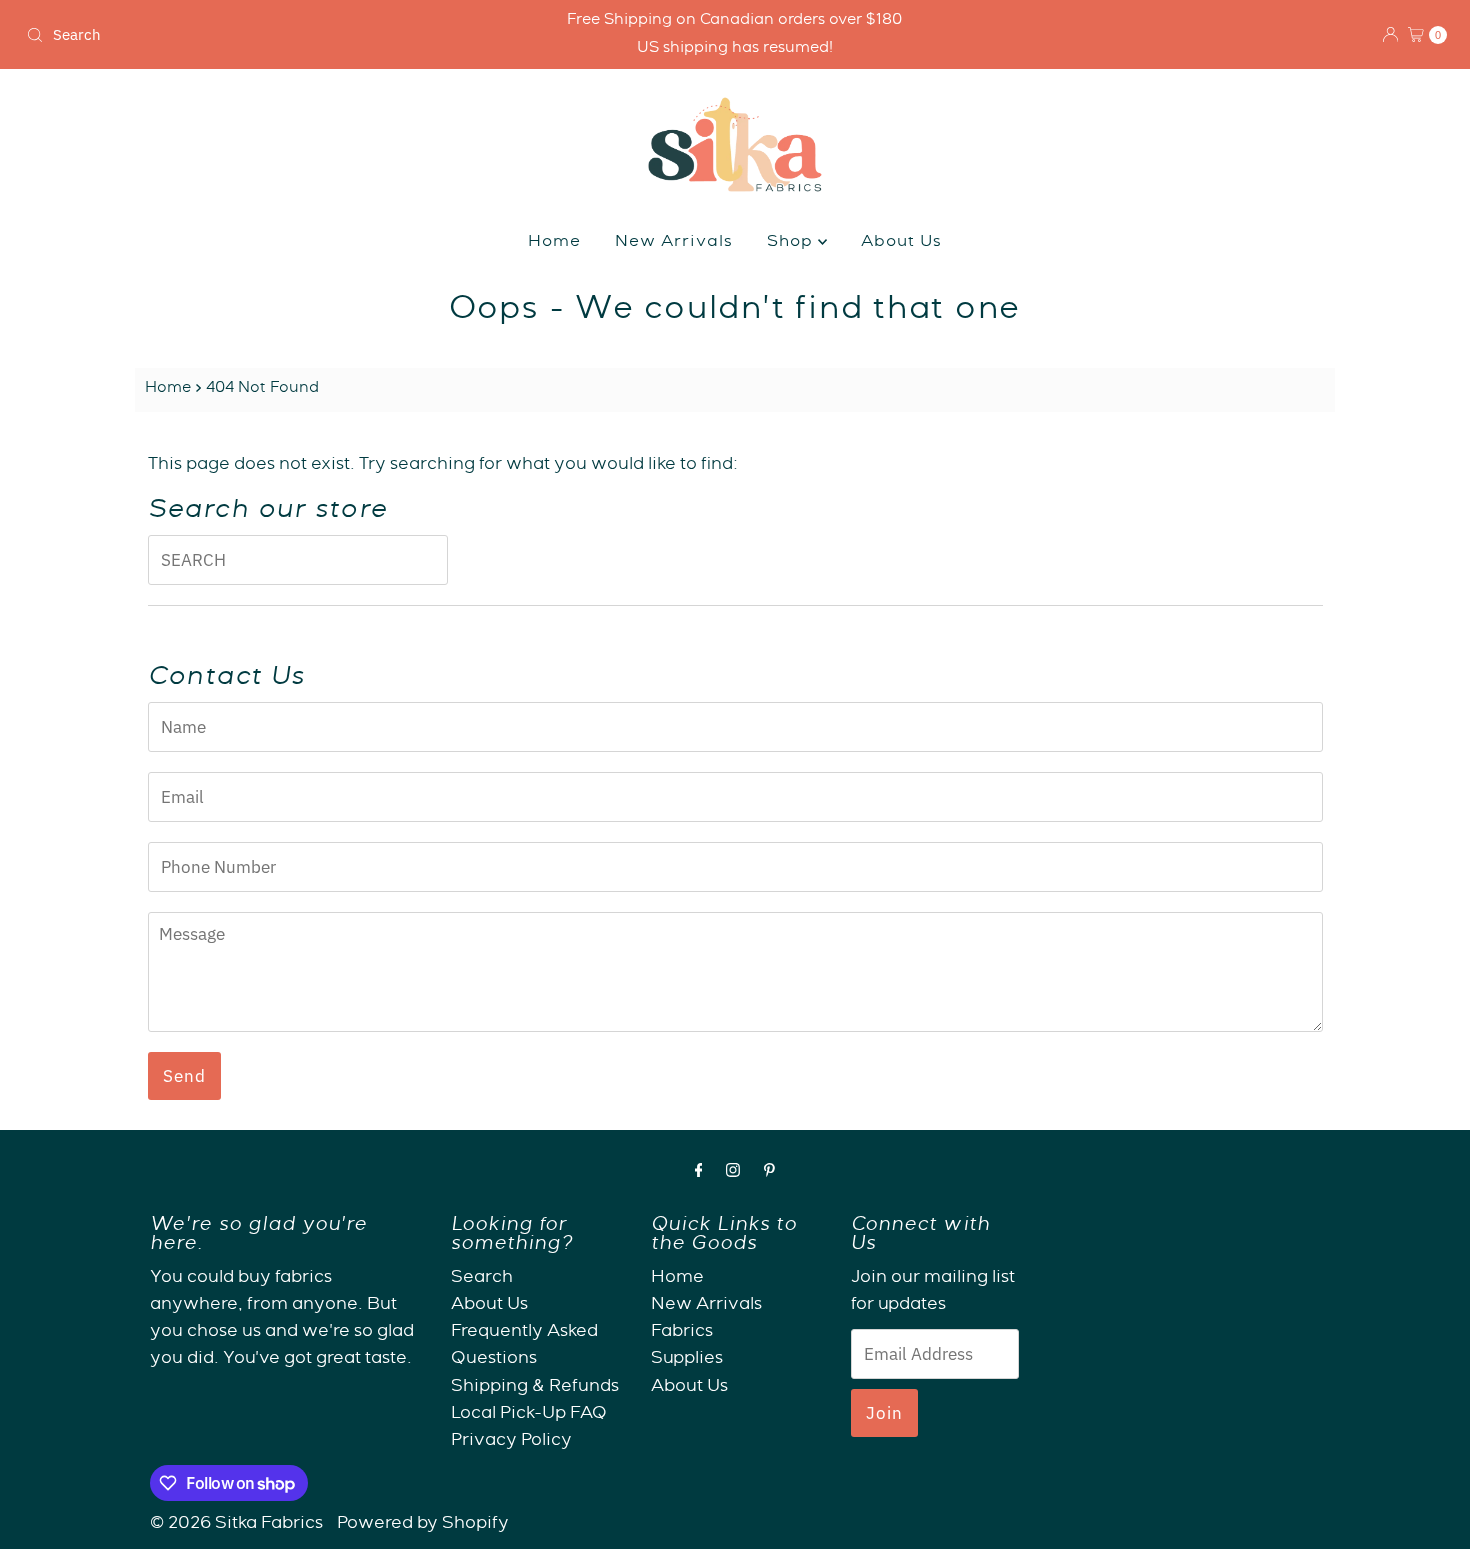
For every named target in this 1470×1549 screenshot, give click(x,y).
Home (554, 243)
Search (482, 1278)
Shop (792, 243)
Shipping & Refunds (535, 1387)
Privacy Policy (511, 1441)
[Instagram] (733, 1173)
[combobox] (251, 35)
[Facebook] (699, 1173)
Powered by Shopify (423, 1524)
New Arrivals (674, 243)
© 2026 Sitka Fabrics (236, 1524)
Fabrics (682, 1332)
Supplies (687, 1360)
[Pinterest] (769, 1173)
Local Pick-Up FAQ (529, 1414)
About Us (901, 243)
